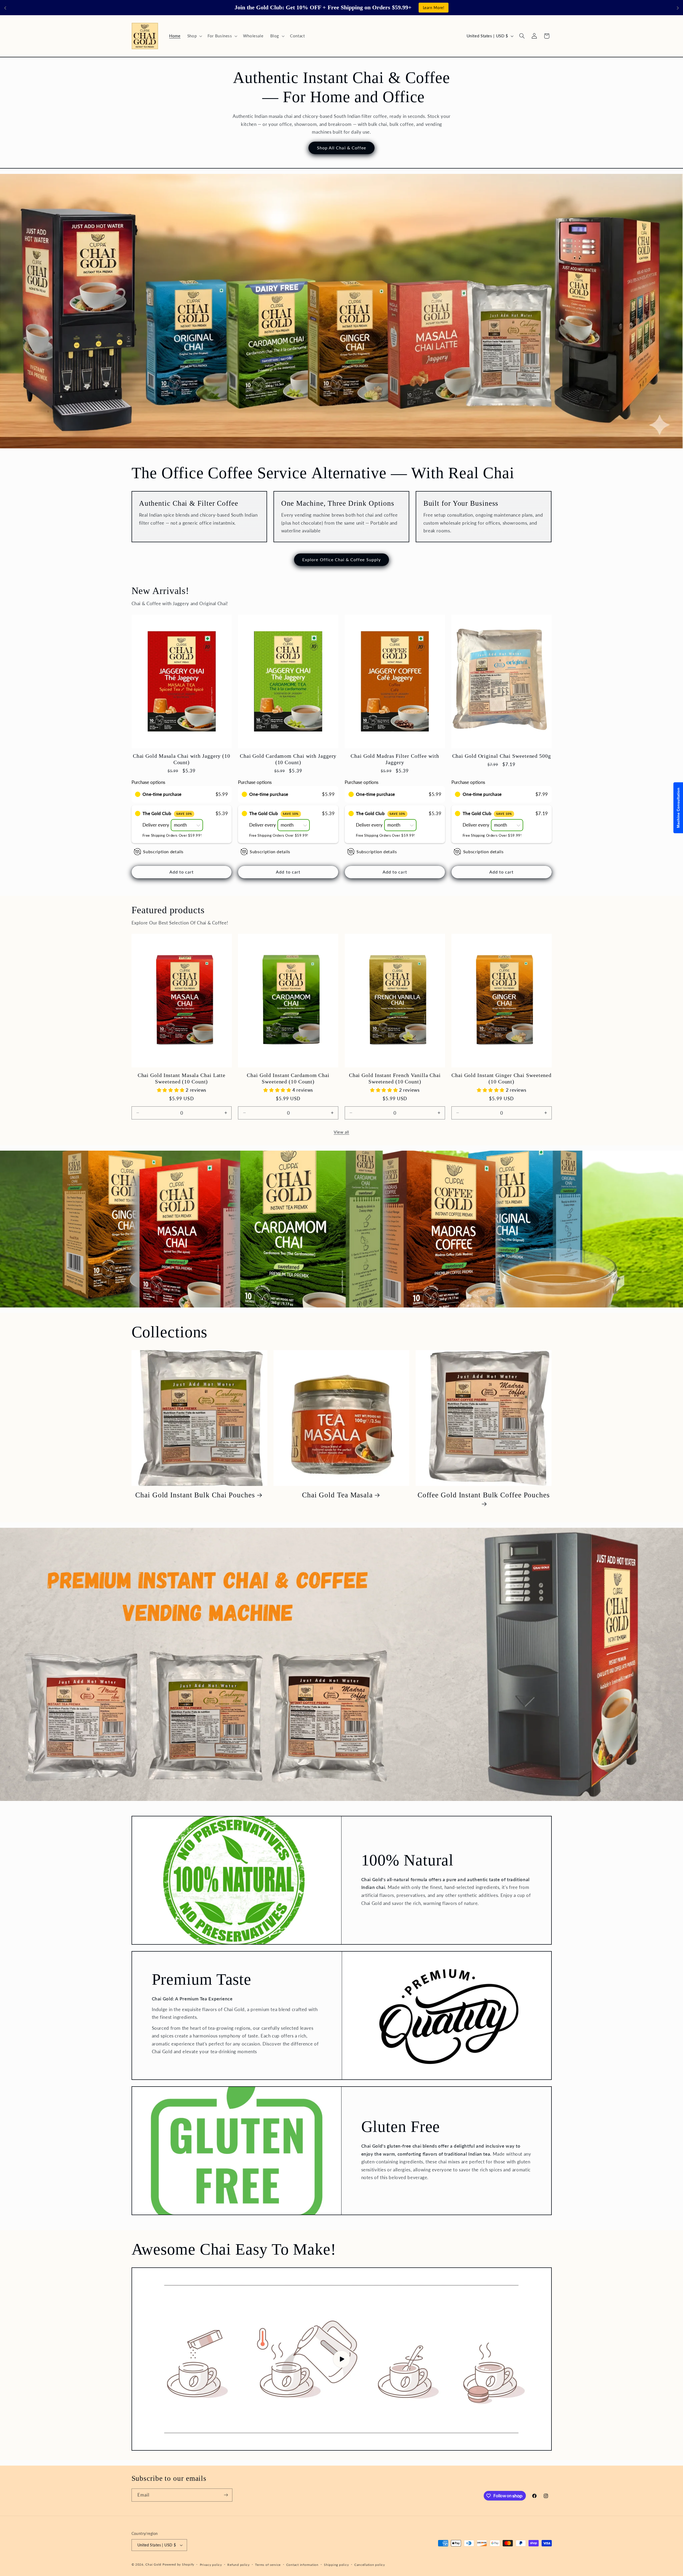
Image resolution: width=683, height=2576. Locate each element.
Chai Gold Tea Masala (337, 1495)
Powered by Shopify (178, 2564)
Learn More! (434, 8)
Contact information (302, 2565)
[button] (194, 36)
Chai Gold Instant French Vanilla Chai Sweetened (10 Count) (395, 1078)
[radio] (138, 794)
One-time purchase (162, 794)
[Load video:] (342, 2359)
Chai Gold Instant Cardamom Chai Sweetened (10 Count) (288, 1078)
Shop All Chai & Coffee (341, 148)
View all (341, 1132)
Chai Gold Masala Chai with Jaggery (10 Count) (182, 759)
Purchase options (148, 782)
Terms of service (268, 2565)
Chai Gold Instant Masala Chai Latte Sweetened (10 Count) (182, 1078)
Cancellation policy (370, 2565)
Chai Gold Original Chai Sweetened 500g (502, 756)
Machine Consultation (678, 808)
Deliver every (156, 825)
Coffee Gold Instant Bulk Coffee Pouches (484, 1495)
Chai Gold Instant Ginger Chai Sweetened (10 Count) (501, 1078)
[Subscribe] (226, 2495)
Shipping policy (336, 2565)
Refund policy (239, 2565)
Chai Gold (153, 2564)
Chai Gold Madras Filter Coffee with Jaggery (395, 759)
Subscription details (163, 852)
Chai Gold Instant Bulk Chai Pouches (195, 1495)
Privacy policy (211, 2565)
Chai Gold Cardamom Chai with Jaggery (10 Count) (288, 759)
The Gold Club (167, 813)
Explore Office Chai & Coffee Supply (341, 559)
